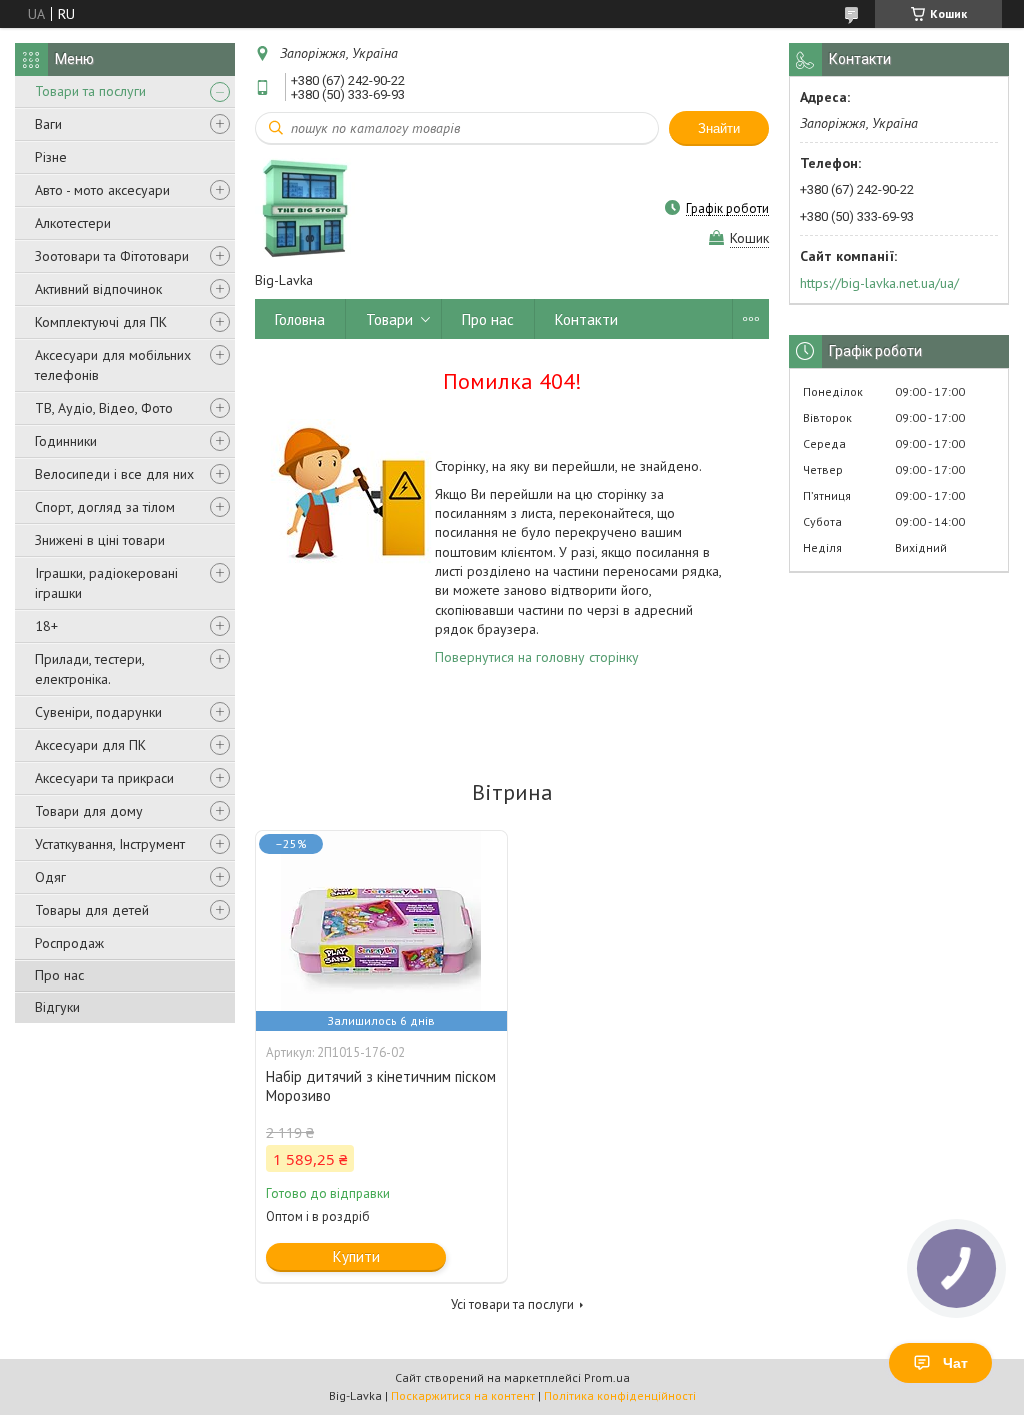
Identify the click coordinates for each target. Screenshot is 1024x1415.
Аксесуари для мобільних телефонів (113, 365)
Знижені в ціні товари (100, 540)
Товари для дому (89, 811)
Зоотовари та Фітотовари (112, 256)
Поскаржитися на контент (463, 1395)
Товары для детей (92, 910)
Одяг (50, 877)
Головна (300, 319)
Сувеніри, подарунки (98, 712)
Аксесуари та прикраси (104, 778)
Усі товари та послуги (512, 1304)
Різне (51, 157)
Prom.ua (607, 1377)
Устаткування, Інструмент (110, 844)
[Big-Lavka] (305, 208)
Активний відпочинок (98, 289)
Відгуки (57, 1007)
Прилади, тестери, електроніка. (89, 669)
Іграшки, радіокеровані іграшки (106, 583)
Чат (955, 1363)
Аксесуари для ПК (90, 745)
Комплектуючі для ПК (101, 322)
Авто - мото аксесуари (102, 190)
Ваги (48, 124)
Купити (356, 1256)
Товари (389, 319)
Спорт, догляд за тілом (105, 507)
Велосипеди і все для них (114, 474)
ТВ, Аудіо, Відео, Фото (104, 408)
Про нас (59, 975)
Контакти (586, 319)
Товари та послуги (90, 91)
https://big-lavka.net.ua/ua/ (879, 283)
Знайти (719, 128)
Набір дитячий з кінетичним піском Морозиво (381, 1086)
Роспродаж (69, 943)
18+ (46, 626)
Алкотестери (73, 223)
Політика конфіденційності (620, 1395)
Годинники (66, 441)
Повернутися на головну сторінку (537, 657)
